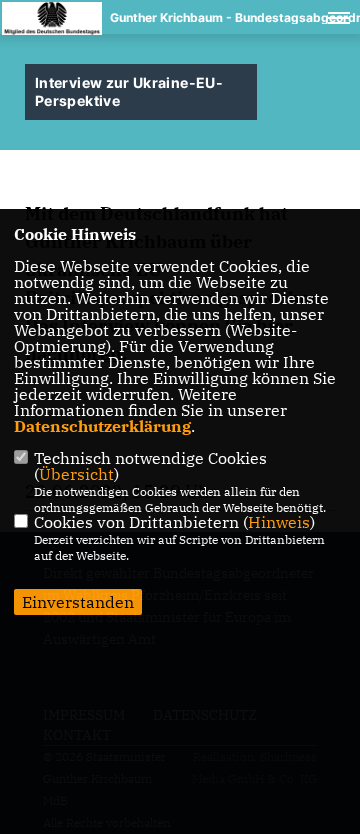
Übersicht (76, 474)
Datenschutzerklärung (102, 426)
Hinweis (279, 522)
